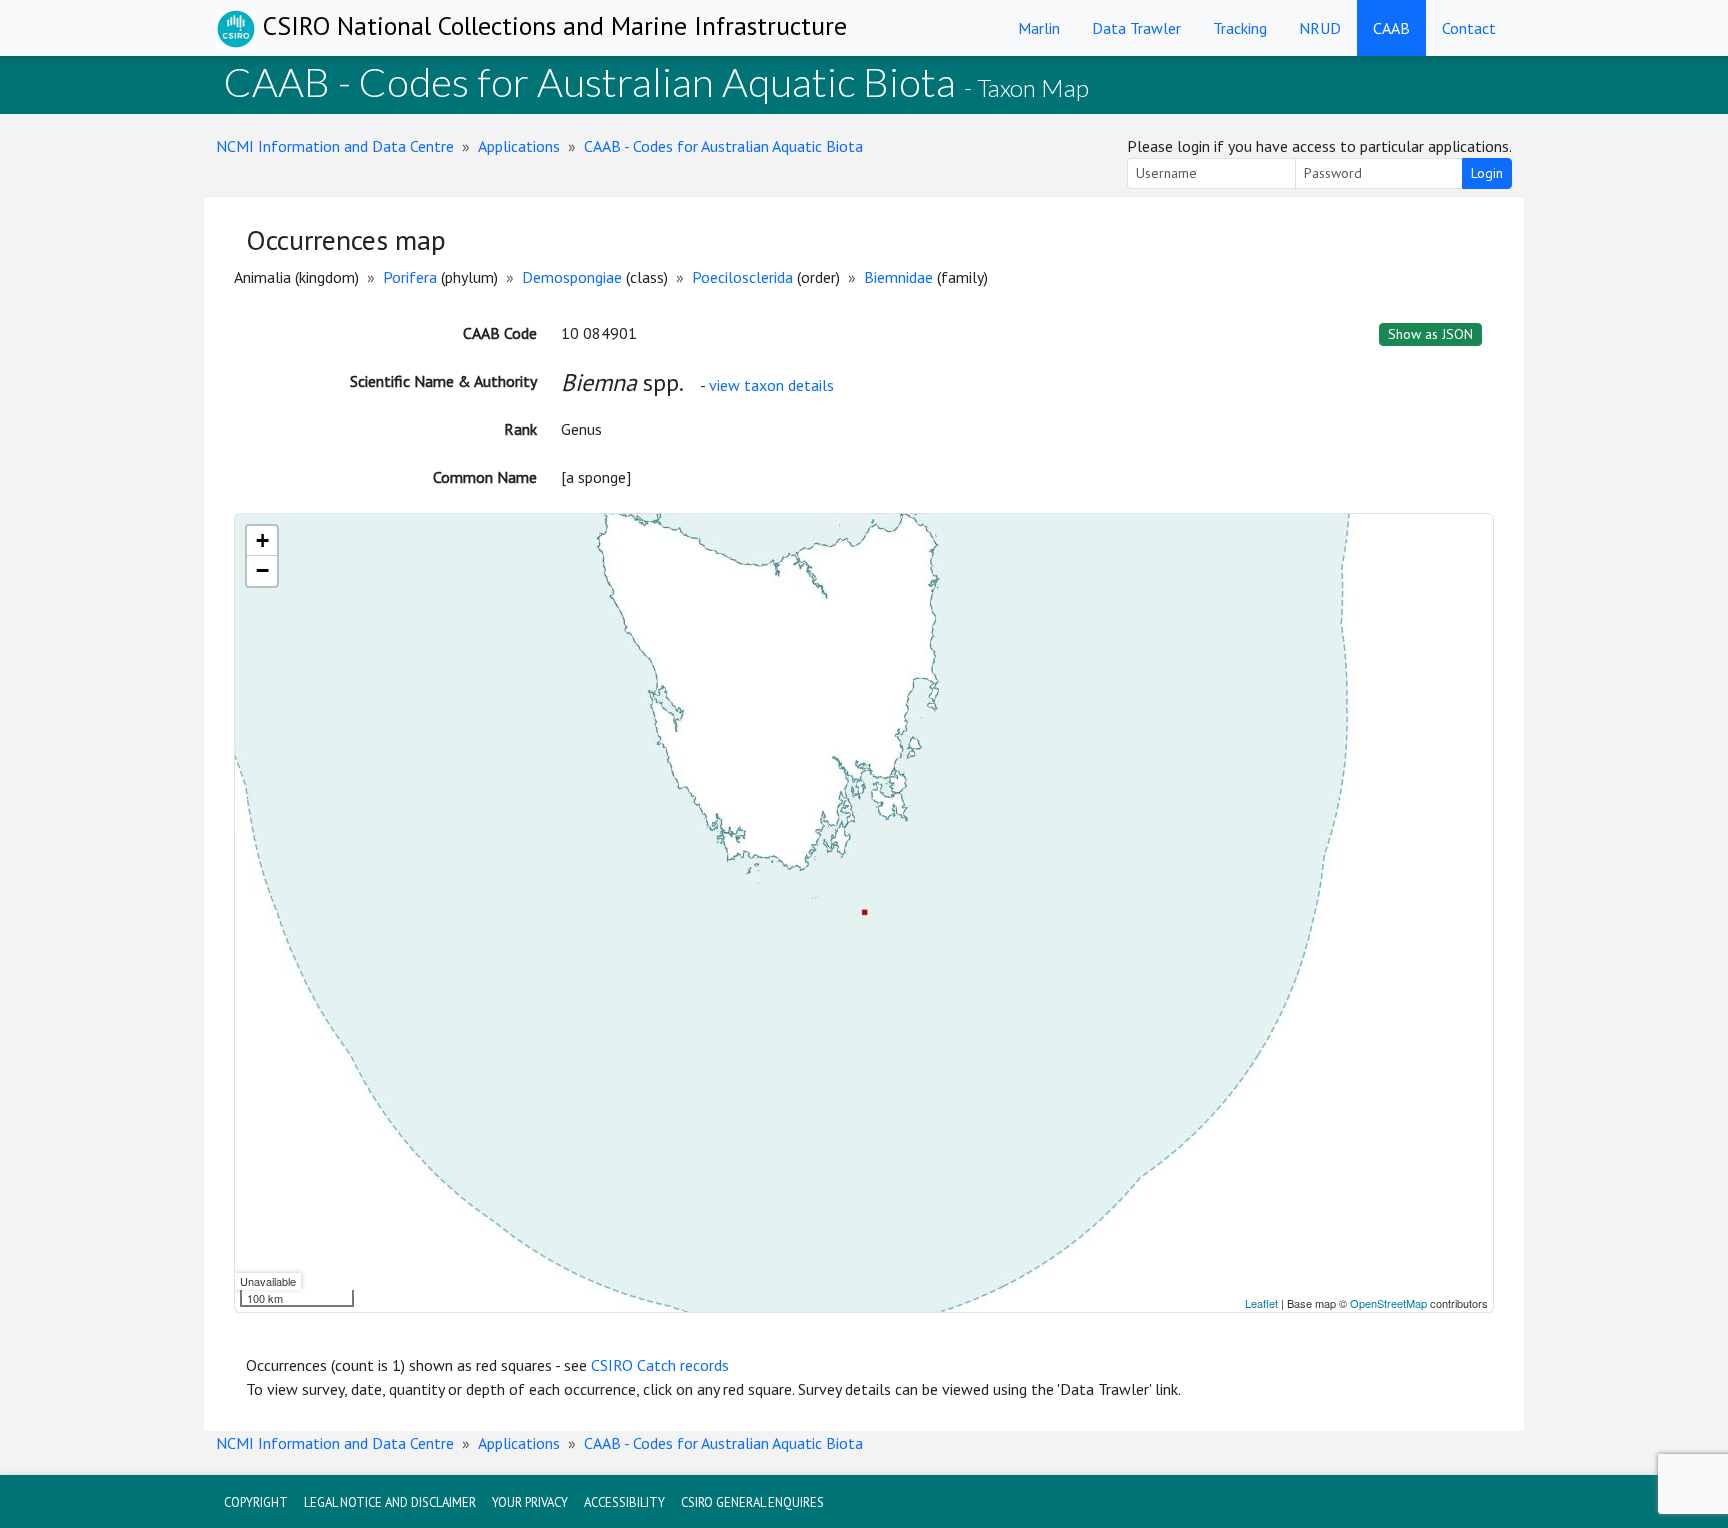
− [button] (262, 570)
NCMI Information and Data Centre (335, 146)
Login (1487, 173)
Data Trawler (1136, 28)
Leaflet (1261, 1303)
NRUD (1320, 28)
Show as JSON (1430, 334)
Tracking (1240, 28)
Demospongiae (572, 277)
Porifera (410, 277)
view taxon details (771, 385)
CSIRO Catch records (660, 1365)
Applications (519, 146)
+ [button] (262, 540)
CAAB (1391, 28)
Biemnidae (898, 277)
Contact (1469, 28)
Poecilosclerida (742, 277)
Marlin (1039, 28)
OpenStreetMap (1388, 1303)
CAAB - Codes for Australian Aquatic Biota (723, 146)
